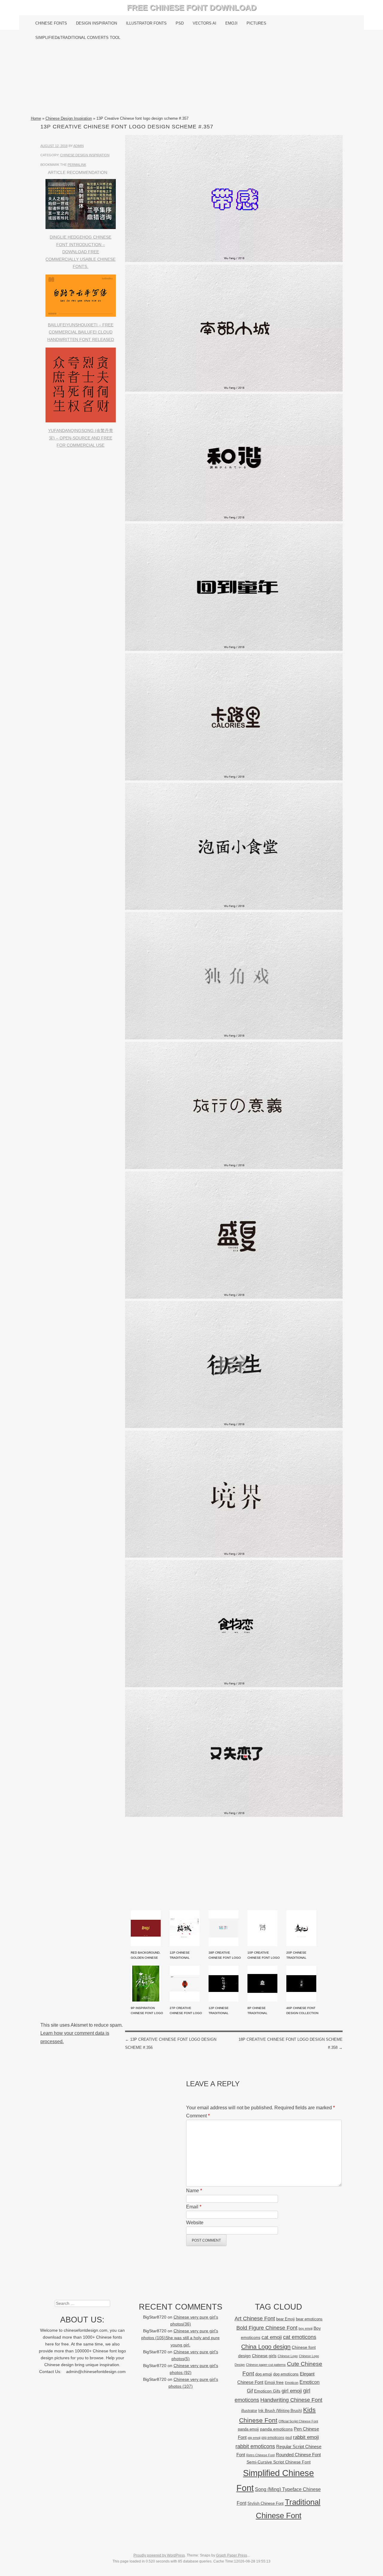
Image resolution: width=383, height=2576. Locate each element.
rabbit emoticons (255, 2446)
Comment (198, 2116)
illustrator (249, 2411)
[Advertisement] (192, 80)
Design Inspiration (96, 23)
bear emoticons (309, 2319)
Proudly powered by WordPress (159, 2555)
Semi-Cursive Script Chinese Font (279, 2462)
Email (194, 2207)
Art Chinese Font (255, 2318)
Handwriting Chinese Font (291, 2400)
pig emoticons (273, 2438)
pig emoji (254, 2438)
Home (36, 118)
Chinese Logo (288, 2356)
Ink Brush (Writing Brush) (280, 2411)
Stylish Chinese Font (266, 2503)
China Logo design (266, 2347)
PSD (180, 23)
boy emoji (306, 2328)
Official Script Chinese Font (298, 2421)
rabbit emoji (306, 2437)
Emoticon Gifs (267, 2391)
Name (194, 2191)
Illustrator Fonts (146, 23)
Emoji (231, 23)
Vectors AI (205, 23)
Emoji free (274, 2382)
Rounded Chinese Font (298, 2455)
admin (79, 146)
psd (289, 2438)
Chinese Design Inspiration (69, 118)
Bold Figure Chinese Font (267, 2328)
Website (195, 2223)
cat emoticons (300, 2337)
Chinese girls (264, 2356)
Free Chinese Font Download (192, 7)
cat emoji (272, 2337)
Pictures (256, 23)
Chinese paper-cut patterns (266, 2365)
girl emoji (292, 2391)
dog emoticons (286, 2374)
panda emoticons (276, 2429)
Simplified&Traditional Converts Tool (78, 38)
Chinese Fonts (51, 23)
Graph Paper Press (232, 2555)
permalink (77, 165)
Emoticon (292, 2383)
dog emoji (264, 2374)
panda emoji (248, 2429)
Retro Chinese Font (260, 2455)
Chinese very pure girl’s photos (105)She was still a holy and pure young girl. (180, 2338)
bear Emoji (285, 2319)
